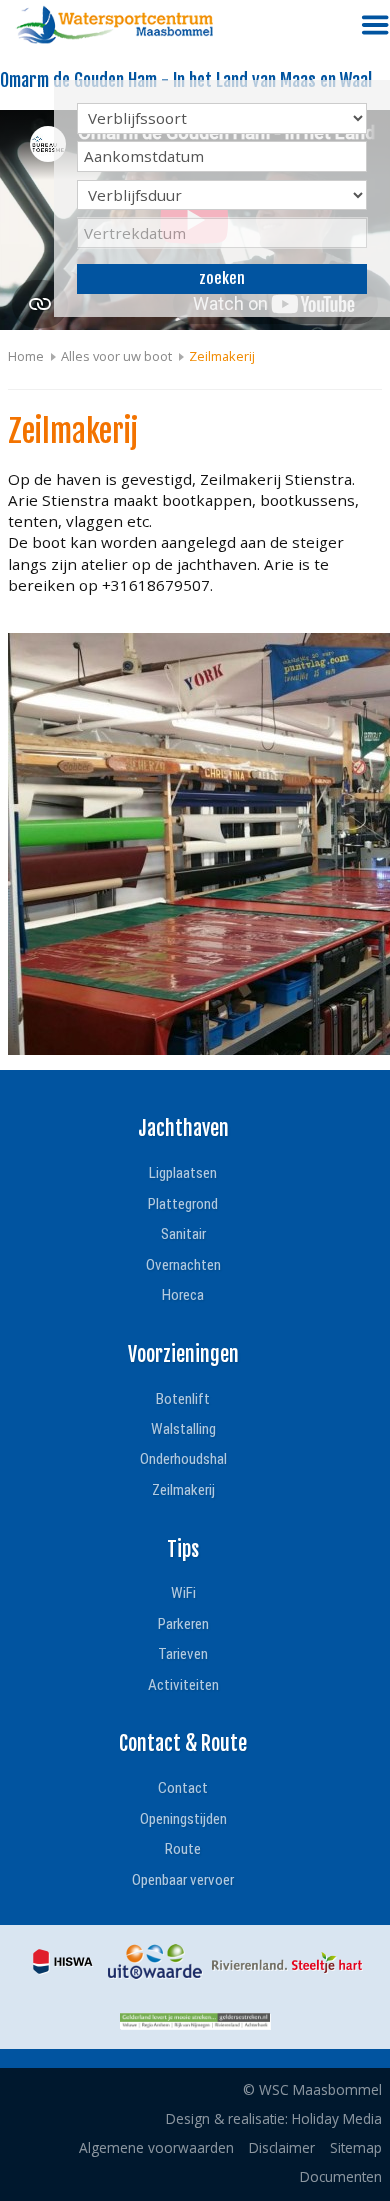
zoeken (222, 278)
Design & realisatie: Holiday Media (274, 2118)
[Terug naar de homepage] (115, 25)
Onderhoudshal (183, 1459)
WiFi (183, 1593)
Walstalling (183, 1429)
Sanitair (183, 1234)
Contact (183, 1788)
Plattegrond (183, 1204)
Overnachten (183, 1265)
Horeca (183, 1295)
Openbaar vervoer (183, 1880)
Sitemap (356, 2147)
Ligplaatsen (183, 1173)
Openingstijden (183, 1819)
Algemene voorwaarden (156, 2147)
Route (183, 1849)
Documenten (341, 2176)
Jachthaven (183, 1128)
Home (26, 356)
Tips (183, 1549)
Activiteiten (183, 1685)
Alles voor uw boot (116, 356)
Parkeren (183, 1624)
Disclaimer (282, 2147)
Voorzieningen (183, 1354)
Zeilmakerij (183, 1490)
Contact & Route (183, 1743)
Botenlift (183, 1399)
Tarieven (183, 1654)
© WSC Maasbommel (312, 2089)
